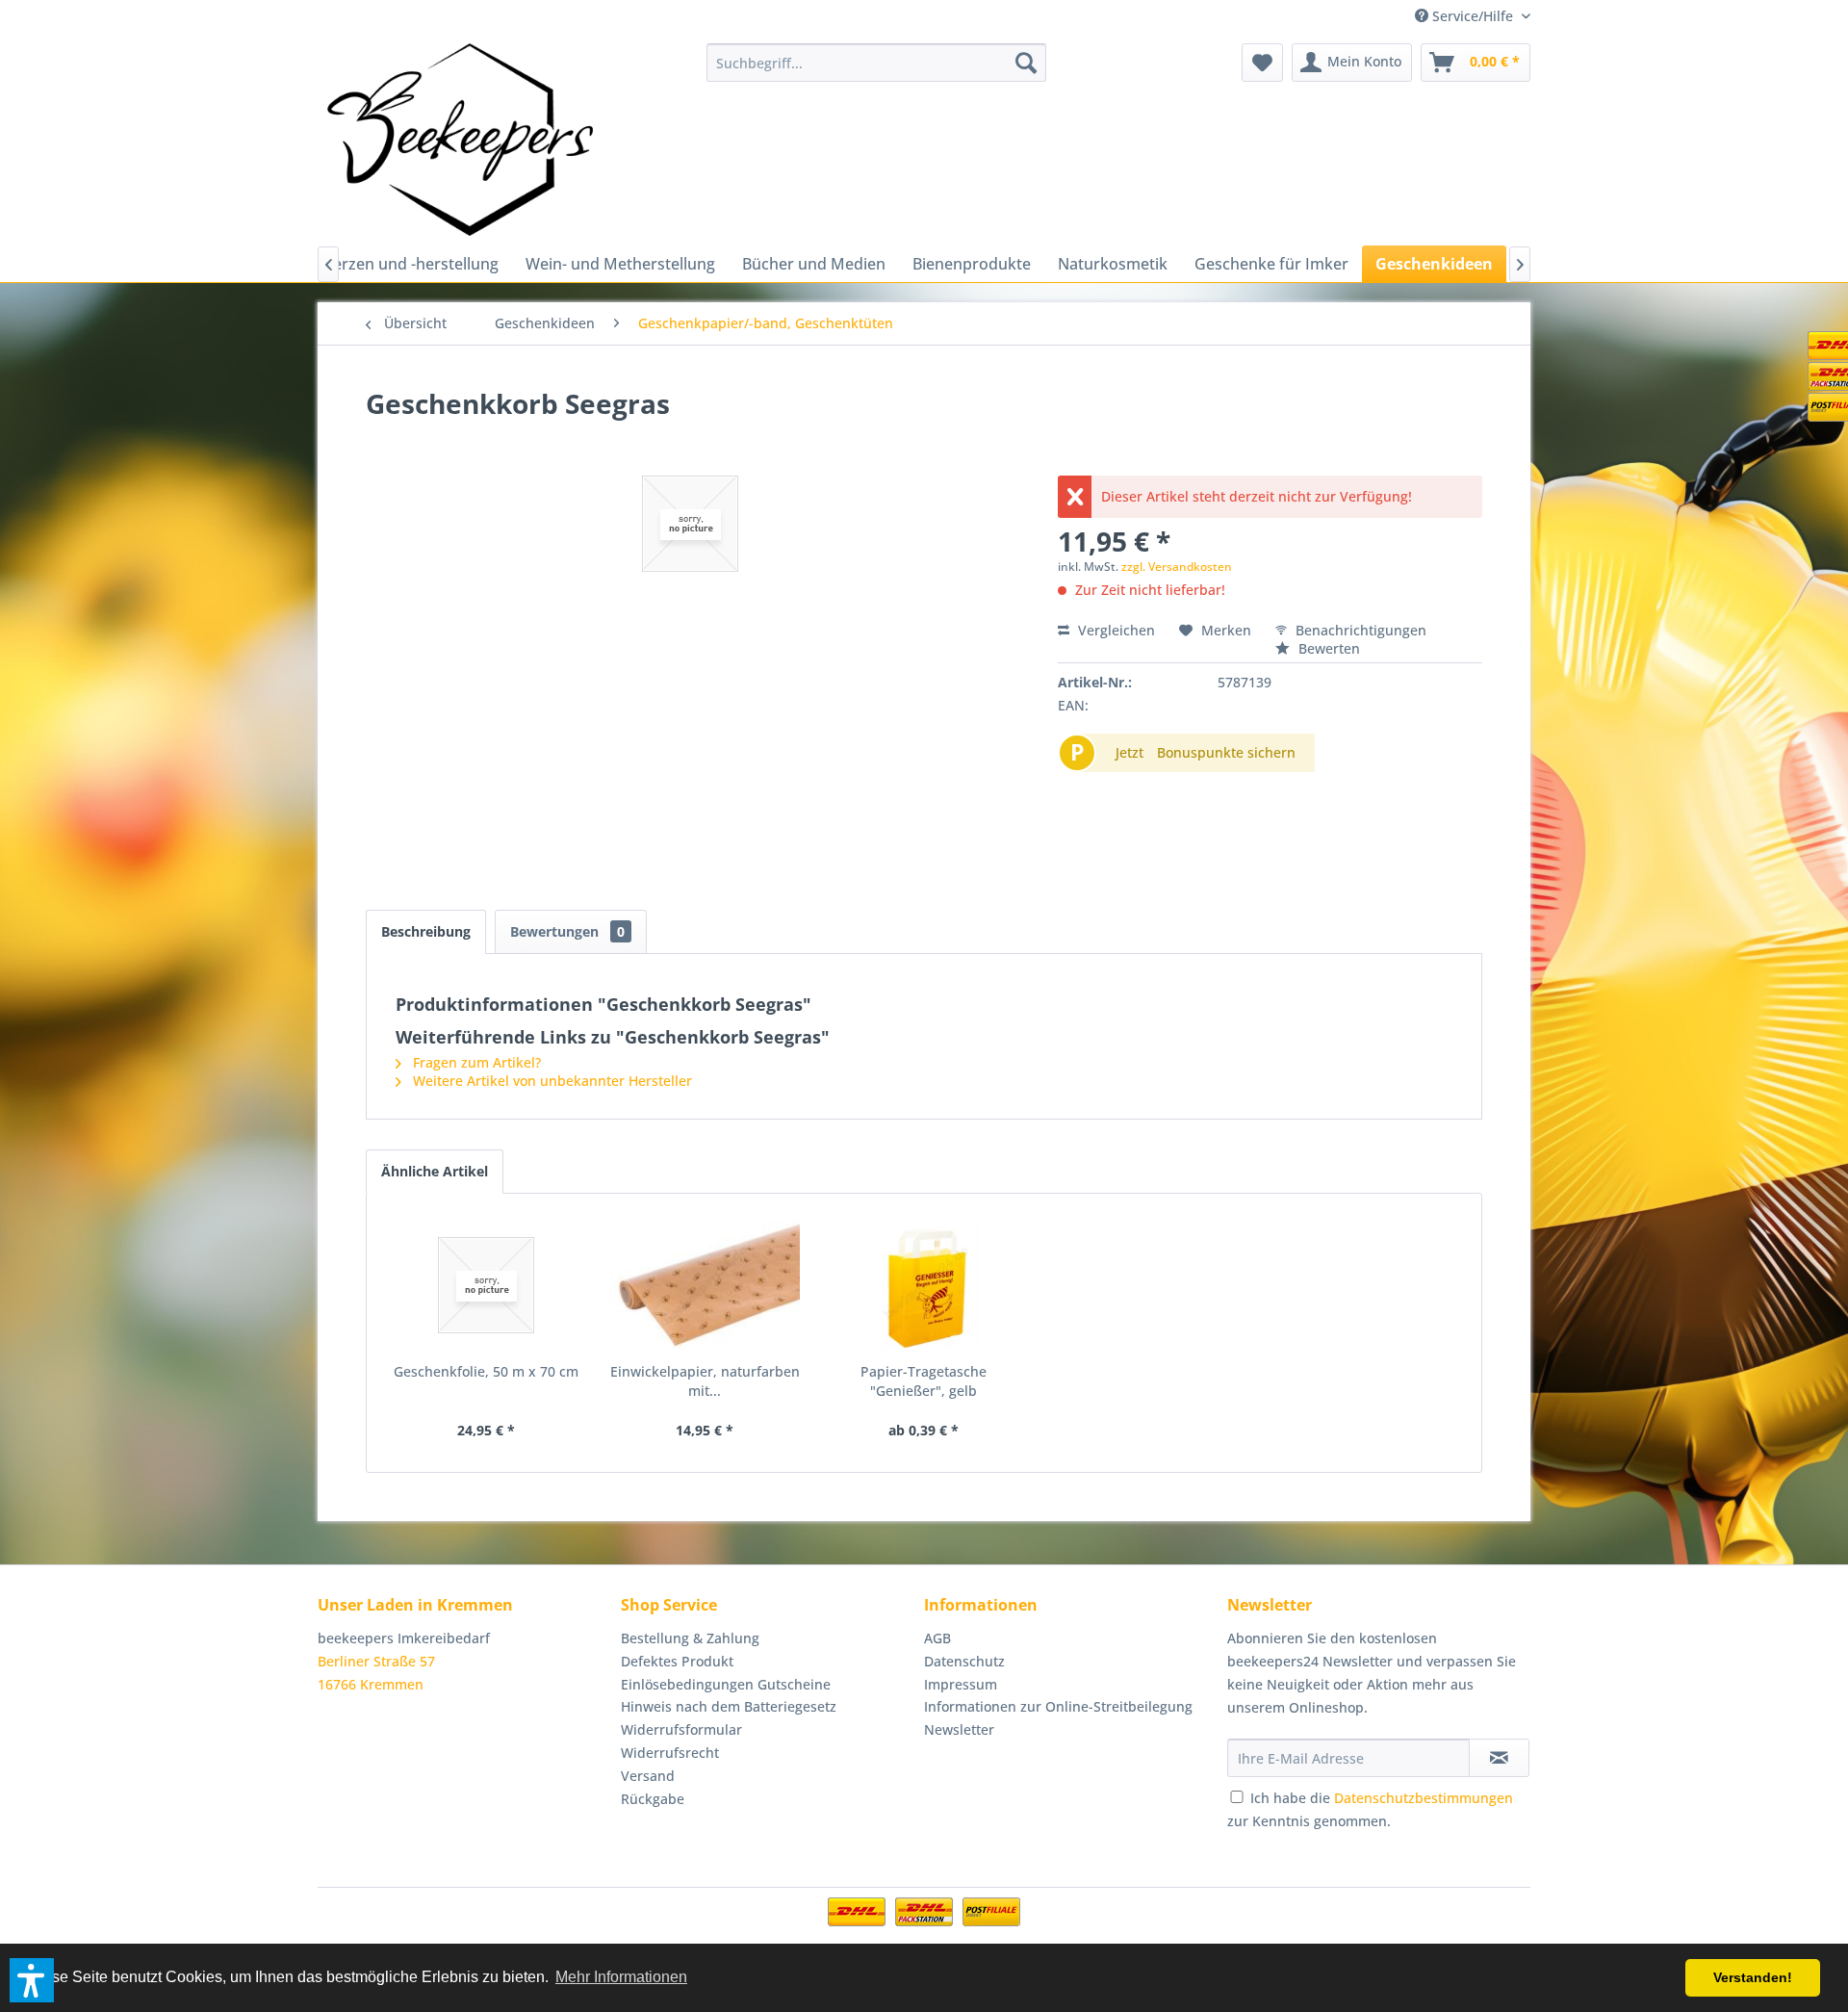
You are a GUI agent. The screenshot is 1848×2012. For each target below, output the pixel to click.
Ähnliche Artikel (435, 1171)
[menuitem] (876, 63)
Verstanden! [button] (1753, 1977)
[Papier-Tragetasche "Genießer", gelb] (924, 1285)
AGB (937, 1638)
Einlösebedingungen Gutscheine (726, 1684)
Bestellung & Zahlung (690, 1638)
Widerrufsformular (681, 1729)
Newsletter (959, 1729)
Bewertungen (567, 931)
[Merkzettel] (1262, 63)
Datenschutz (964, 1661)
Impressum (961, 1684)
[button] (32, 1980)
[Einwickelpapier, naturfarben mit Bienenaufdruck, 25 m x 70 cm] (706, 1285)
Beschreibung (426, 931)
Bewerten (1327, 648)
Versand (648, 1776)
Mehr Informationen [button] (621, 1977)
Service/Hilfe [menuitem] (1473, 16)
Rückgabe (653, 1799)
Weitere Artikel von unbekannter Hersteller (551, 1081)
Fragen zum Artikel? (475, 1062)
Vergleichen (1115, 630)
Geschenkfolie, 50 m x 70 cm (486, 1371)
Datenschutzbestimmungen (1424, 1798)
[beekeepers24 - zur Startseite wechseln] (460, 140)
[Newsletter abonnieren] (1499, 1758)
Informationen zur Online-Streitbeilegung (1058, 1706)
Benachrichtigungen (1359, 630)
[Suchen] (1026, 63)
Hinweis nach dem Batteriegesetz (729, 1706)
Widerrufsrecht (670, 1753)
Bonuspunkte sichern (1226, 752)
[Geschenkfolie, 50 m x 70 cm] (486, 1285)
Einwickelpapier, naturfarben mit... (705, 1381)
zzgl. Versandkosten (1177, 567)
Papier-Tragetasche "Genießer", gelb (924, 1381)
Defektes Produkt (677, 1661)
